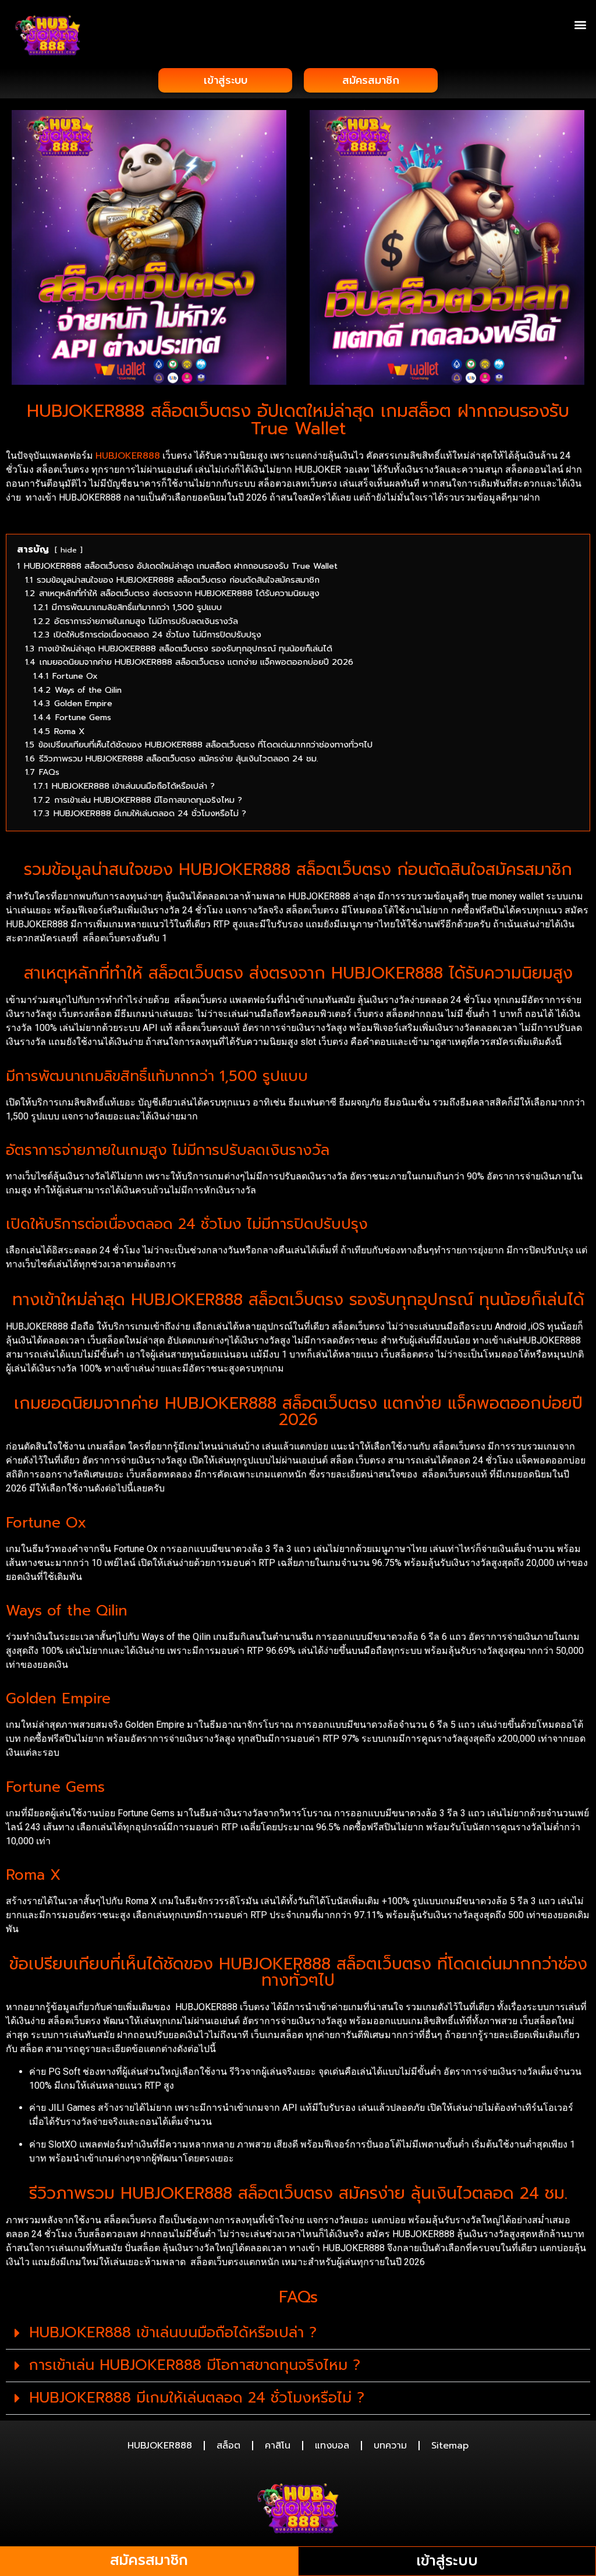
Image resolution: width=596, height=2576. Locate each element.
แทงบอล (332, 2446)
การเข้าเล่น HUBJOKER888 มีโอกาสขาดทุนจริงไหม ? (195, 2365)
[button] (581, 24)
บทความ (390, 2446)
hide (69, 550)
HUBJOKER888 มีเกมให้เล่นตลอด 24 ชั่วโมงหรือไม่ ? (197, 2398)
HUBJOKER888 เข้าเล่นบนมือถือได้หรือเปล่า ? (173, 2333)
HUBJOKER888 (128, 456)
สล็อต (228, 2446)
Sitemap (450, 2446)
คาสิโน (278, 2446)
